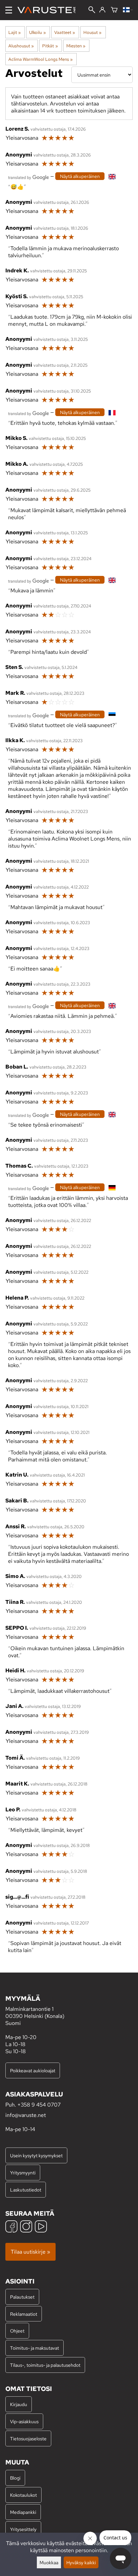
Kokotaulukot (23, 2495)
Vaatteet (65, 32)
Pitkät (50, 46)
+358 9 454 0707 (39, 2105)
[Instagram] (26, 2227)
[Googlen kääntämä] (28, 177)
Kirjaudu (19, 2404)
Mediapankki (23, 2512)
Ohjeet (17, 2331)
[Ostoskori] (114, 10)
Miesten (76, 46)
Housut (92, 32)
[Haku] (92, 10)
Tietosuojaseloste (28, 2438)
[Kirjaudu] (102, 10)
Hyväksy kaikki (81, 2562)
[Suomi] (128, 10)
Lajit (15, 32)
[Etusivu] (49, 10)
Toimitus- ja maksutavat (34, 2348)
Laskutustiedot (26, 2190)
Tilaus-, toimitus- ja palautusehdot (45, 2365)
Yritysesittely (23, 2529)
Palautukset (22, 2297)
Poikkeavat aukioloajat (33, 2070)
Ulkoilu (37, 32)
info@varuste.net (26, 2115)
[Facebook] (11, 2227)
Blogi (15, 2478)
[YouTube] (41, 2227)
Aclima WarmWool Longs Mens (41, 59)
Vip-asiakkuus (24, 2421)
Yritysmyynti (23, 2173)
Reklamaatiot (24, 2314)
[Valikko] (9, 10)
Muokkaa (49, 2562)
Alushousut (21, 46)
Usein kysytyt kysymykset (36, 2155)
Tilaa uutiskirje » (30, 2252)
